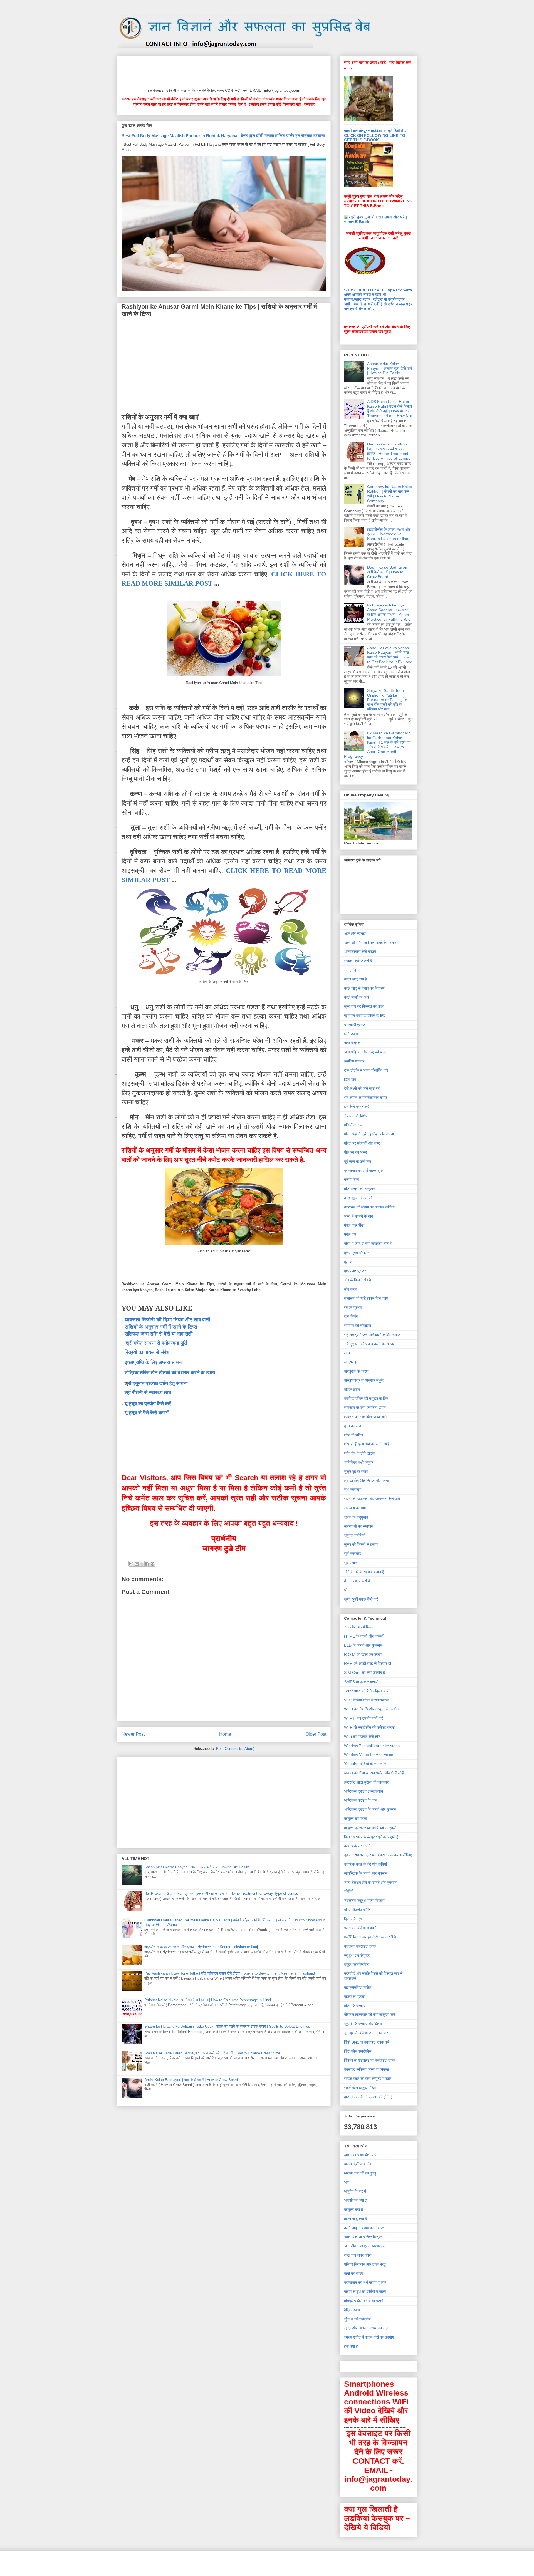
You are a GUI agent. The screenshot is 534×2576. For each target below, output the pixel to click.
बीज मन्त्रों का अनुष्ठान (360, 1189)
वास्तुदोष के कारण (356, 1371)
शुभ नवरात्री (353, 1490)
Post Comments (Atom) (235, 1749)
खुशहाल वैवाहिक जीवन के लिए (365, 1015)
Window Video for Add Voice (369, 1755)
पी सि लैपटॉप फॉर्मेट (357, 1910)
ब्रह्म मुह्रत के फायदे (358, 1198)
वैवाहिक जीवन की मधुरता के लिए (366, 1398)
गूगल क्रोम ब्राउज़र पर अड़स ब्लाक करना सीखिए (378, 1855)
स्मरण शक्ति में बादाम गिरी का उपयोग (369, 2337)
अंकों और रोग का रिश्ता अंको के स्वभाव (370, 943)
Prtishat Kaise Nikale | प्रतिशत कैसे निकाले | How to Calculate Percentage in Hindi (208, 2000)
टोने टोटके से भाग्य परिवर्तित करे (366, 1070)
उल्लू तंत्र (351, 970)
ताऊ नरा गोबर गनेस (358, 2255)
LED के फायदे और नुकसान (363, 1645)
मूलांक (348, 1262)
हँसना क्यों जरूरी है (357, 1581)
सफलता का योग (355, 1508)
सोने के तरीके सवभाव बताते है (364, 1572)
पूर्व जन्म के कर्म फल (358, 1161)
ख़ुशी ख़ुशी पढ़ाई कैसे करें (361, 1599)
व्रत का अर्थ (353, 1426)
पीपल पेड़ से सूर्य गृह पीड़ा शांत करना (369, 1134)
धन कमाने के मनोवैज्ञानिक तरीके (366, 1098)
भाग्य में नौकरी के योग (359, 1216)
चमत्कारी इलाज (355, 1025)
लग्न (347, 1353)
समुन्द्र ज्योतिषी (355, 1535)
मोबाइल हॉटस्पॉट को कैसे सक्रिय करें (369, 2015)
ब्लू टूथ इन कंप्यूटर (357, 1955)
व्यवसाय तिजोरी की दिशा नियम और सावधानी (167, 1320)
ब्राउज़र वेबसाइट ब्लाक (360, 1946)
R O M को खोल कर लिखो (363, 1654)
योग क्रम (350, 1289)
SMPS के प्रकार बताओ (361, 1682)
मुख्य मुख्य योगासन (357, 1253)
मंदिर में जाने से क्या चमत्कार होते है (368, 1244)
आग (347, 2182)
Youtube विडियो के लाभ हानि (365, 1764)
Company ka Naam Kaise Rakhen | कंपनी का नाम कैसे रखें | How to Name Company (390, 494)
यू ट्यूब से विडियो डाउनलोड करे (366, 2033)
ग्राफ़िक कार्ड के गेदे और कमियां (365, 1864)
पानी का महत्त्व (354, 2273)
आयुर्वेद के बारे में (355, 2191)
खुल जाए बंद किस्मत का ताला (364, 1006)
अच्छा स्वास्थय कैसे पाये (360, 2155)
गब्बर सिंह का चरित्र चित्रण (363, 2237)
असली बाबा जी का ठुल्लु (360, 2173)
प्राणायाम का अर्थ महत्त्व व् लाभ (365, 1171)
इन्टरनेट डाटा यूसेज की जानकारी (367, 1782)
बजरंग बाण (351, 1180)
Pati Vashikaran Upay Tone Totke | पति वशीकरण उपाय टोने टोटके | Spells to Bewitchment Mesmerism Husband (230, 1973)
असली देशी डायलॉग (358, 2164)
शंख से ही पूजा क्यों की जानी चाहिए (368, 1444)
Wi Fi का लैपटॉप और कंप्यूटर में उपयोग (371, 1709)
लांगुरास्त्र (351, 1362)
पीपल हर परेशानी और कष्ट (362, 1143)
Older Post (316, 1734)
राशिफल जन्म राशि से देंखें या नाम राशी (159, 1334)
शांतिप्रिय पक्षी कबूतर (359, 1462)
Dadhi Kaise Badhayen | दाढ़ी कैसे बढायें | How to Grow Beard (191, 2080)
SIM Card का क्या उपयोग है (364, 1673)
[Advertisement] (223, 71)
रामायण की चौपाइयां (358, 1326)
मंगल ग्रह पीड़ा (354, 1225)
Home (225, 1734)
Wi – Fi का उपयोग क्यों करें (364, 1718)
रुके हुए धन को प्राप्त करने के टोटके (369, 1344)
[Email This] (131, 1564)
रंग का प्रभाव (353, 1307)
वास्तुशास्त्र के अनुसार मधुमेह (364, 1380)
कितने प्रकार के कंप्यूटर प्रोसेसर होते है (371, 1837)
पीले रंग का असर (355, 1152)
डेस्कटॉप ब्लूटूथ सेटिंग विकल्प (364, 1901)
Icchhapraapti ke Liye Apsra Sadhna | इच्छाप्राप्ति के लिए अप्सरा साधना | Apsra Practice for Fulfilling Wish (390, 612)
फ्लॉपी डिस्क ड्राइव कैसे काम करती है (370, 1937)
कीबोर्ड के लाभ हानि (357, 1846)
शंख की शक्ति (353, 1435)
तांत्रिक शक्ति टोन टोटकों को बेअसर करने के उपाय (170, 1373)
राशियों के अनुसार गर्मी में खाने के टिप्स (161, 1327)
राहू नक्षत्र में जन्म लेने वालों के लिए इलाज (372, 1335)
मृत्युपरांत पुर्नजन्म (356, 1271)
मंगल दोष (350, 1234)
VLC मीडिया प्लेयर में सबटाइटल (366, 1700)
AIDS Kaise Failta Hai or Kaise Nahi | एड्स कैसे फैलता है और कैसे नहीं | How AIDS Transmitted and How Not (390, 408)
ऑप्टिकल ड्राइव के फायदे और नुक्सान (370, 1809)
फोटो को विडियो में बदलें (360, 1928)
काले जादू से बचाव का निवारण (364, 988)
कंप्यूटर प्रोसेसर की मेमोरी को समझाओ (370, 1828)
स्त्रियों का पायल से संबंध (147, 1352)
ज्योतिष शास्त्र (354, 1061)
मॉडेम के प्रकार (355, 2006)
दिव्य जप (350, 1079)
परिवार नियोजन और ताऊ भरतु (365, 2264)
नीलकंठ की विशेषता (357, 1116)
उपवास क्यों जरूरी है (358, 961)
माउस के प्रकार (355, 1997)
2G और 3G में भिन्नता (360, 1627)
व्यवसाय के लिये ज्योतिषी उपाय (365, 1408)
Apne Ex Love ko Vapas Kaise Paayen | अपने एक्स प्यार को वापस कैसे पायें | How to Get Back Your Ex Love (390, 655)
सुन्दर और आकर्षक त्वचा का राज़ (366, 2328)
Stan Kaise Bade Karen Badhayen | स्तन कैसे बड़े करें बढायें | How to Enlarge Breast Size (212, 2053)
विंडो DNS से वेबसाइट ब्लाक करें (367, 2042)
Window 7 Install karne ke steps (372, 1746)
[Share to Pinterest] (152, 1564)
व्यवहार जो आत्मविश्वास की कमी (366, 1417)
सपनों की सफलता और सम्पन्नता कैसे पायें (372, 1499)
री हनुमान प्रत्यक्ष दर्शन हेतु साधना (158, 1383)
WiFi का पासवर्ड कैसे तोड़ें (362, 1737)
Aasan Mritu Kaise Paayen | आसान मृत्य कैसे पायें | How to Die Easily (197, 1867)
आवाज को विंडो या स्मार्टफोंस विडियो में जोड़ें (374, 1773)
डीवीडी (349, 1891)
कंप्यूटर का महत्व (355, 1819)
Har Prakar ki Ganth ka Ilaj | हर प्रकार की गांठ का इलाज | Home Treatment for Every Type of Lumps (221, 1893)
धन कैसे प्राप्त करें (357, 1107)
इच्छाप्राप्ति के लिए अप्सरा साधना (154, 1362)
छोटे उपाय (351, 1034)
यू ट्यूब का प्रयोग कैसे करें (148, 1404)
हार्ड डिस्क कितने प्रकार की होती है (368, 2097)
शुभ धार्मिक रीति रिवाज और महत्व (366, 1481)
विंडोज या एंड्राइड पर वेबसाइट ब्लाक (369, 2060)
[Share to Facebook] (147, 1564)
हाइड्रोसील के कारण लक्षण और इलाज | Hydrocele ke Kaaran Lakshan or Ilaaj (201, 1947)
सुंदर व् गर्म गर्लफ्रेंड (357, 2319)
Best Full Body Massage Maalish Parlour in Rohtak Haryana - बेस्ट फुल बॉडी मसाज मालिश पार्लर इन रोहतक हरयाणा (223, 136)
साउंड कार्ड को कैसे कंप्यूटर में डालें (368, 2079)
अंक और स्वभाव (355, 933)
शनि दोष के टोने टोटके (359, 1453)
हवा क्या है (351, 2346)
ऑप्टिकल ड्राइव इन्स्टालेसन (364, 1791)
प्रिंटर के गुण (353, 1919)
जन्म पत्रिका (353, 1043)
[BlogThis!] (137, 1564)
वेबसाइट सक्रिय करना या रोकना (366, 2069)
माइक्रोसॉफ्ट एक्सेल (358, 1987)
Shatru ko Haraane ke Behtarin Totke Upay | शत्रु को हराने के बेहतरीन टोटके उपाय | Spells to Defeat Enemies (227, 2026)
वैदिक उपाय (352, 1389)
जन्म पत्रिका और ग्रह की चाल (365, 1052)
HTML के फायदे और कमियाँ (364, 1636)
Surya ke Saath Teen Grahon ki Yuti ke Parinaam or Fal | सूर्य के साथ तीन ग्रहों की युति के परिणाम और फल (387, 700)
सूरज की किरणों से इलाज (361, 1544)
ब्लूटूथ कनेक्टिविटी (357, 1965)
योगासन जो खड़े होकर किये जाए (366, 1298)
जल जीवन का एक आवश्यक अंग (366, 2246)
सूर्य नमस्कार (353, 1554)
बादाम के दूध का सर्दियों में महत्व (365, 2292)
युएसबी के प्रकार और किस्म (363, 2024)
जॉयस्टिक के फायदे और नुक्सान (366, 1873)
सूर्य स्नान (351, 1563)
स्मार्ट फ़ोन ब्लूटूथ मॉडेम (360, 2088)
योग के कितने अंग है (358, 1280)
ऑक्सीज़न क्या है (355, 2200)
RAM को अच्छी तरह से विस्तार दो (368, 1663)
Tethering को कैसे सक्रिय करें (366, 1691)
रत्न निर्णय (351, 1316)
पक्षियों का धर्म (353, 1125)
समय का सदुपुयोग (356, 1517)
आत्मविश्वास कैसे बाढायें (360, 952)
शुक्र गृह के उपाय (356, 1472)
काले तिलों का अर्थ (356, 997)
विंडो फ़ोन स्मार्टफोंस (358, 2051)
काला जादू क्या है (355, 979)
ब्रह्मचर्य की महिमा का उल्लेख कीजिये (369, 1207)
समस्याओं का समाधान (359, 1526)
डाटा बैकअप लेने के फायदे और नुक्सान (370, 1883)
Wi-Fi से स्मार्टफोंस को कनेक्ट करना (369, 1727)
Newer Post (133, 1734)
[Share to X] (142, 1564)
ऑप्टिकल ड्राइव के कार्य (361, 1800)
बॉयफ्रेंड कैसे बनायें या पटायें (364, 2301)
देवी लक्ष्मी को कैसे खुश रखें (362, 1088)
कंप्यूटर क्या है (353, 2210)
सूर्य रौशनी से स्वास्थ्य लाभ (148, 1393)
